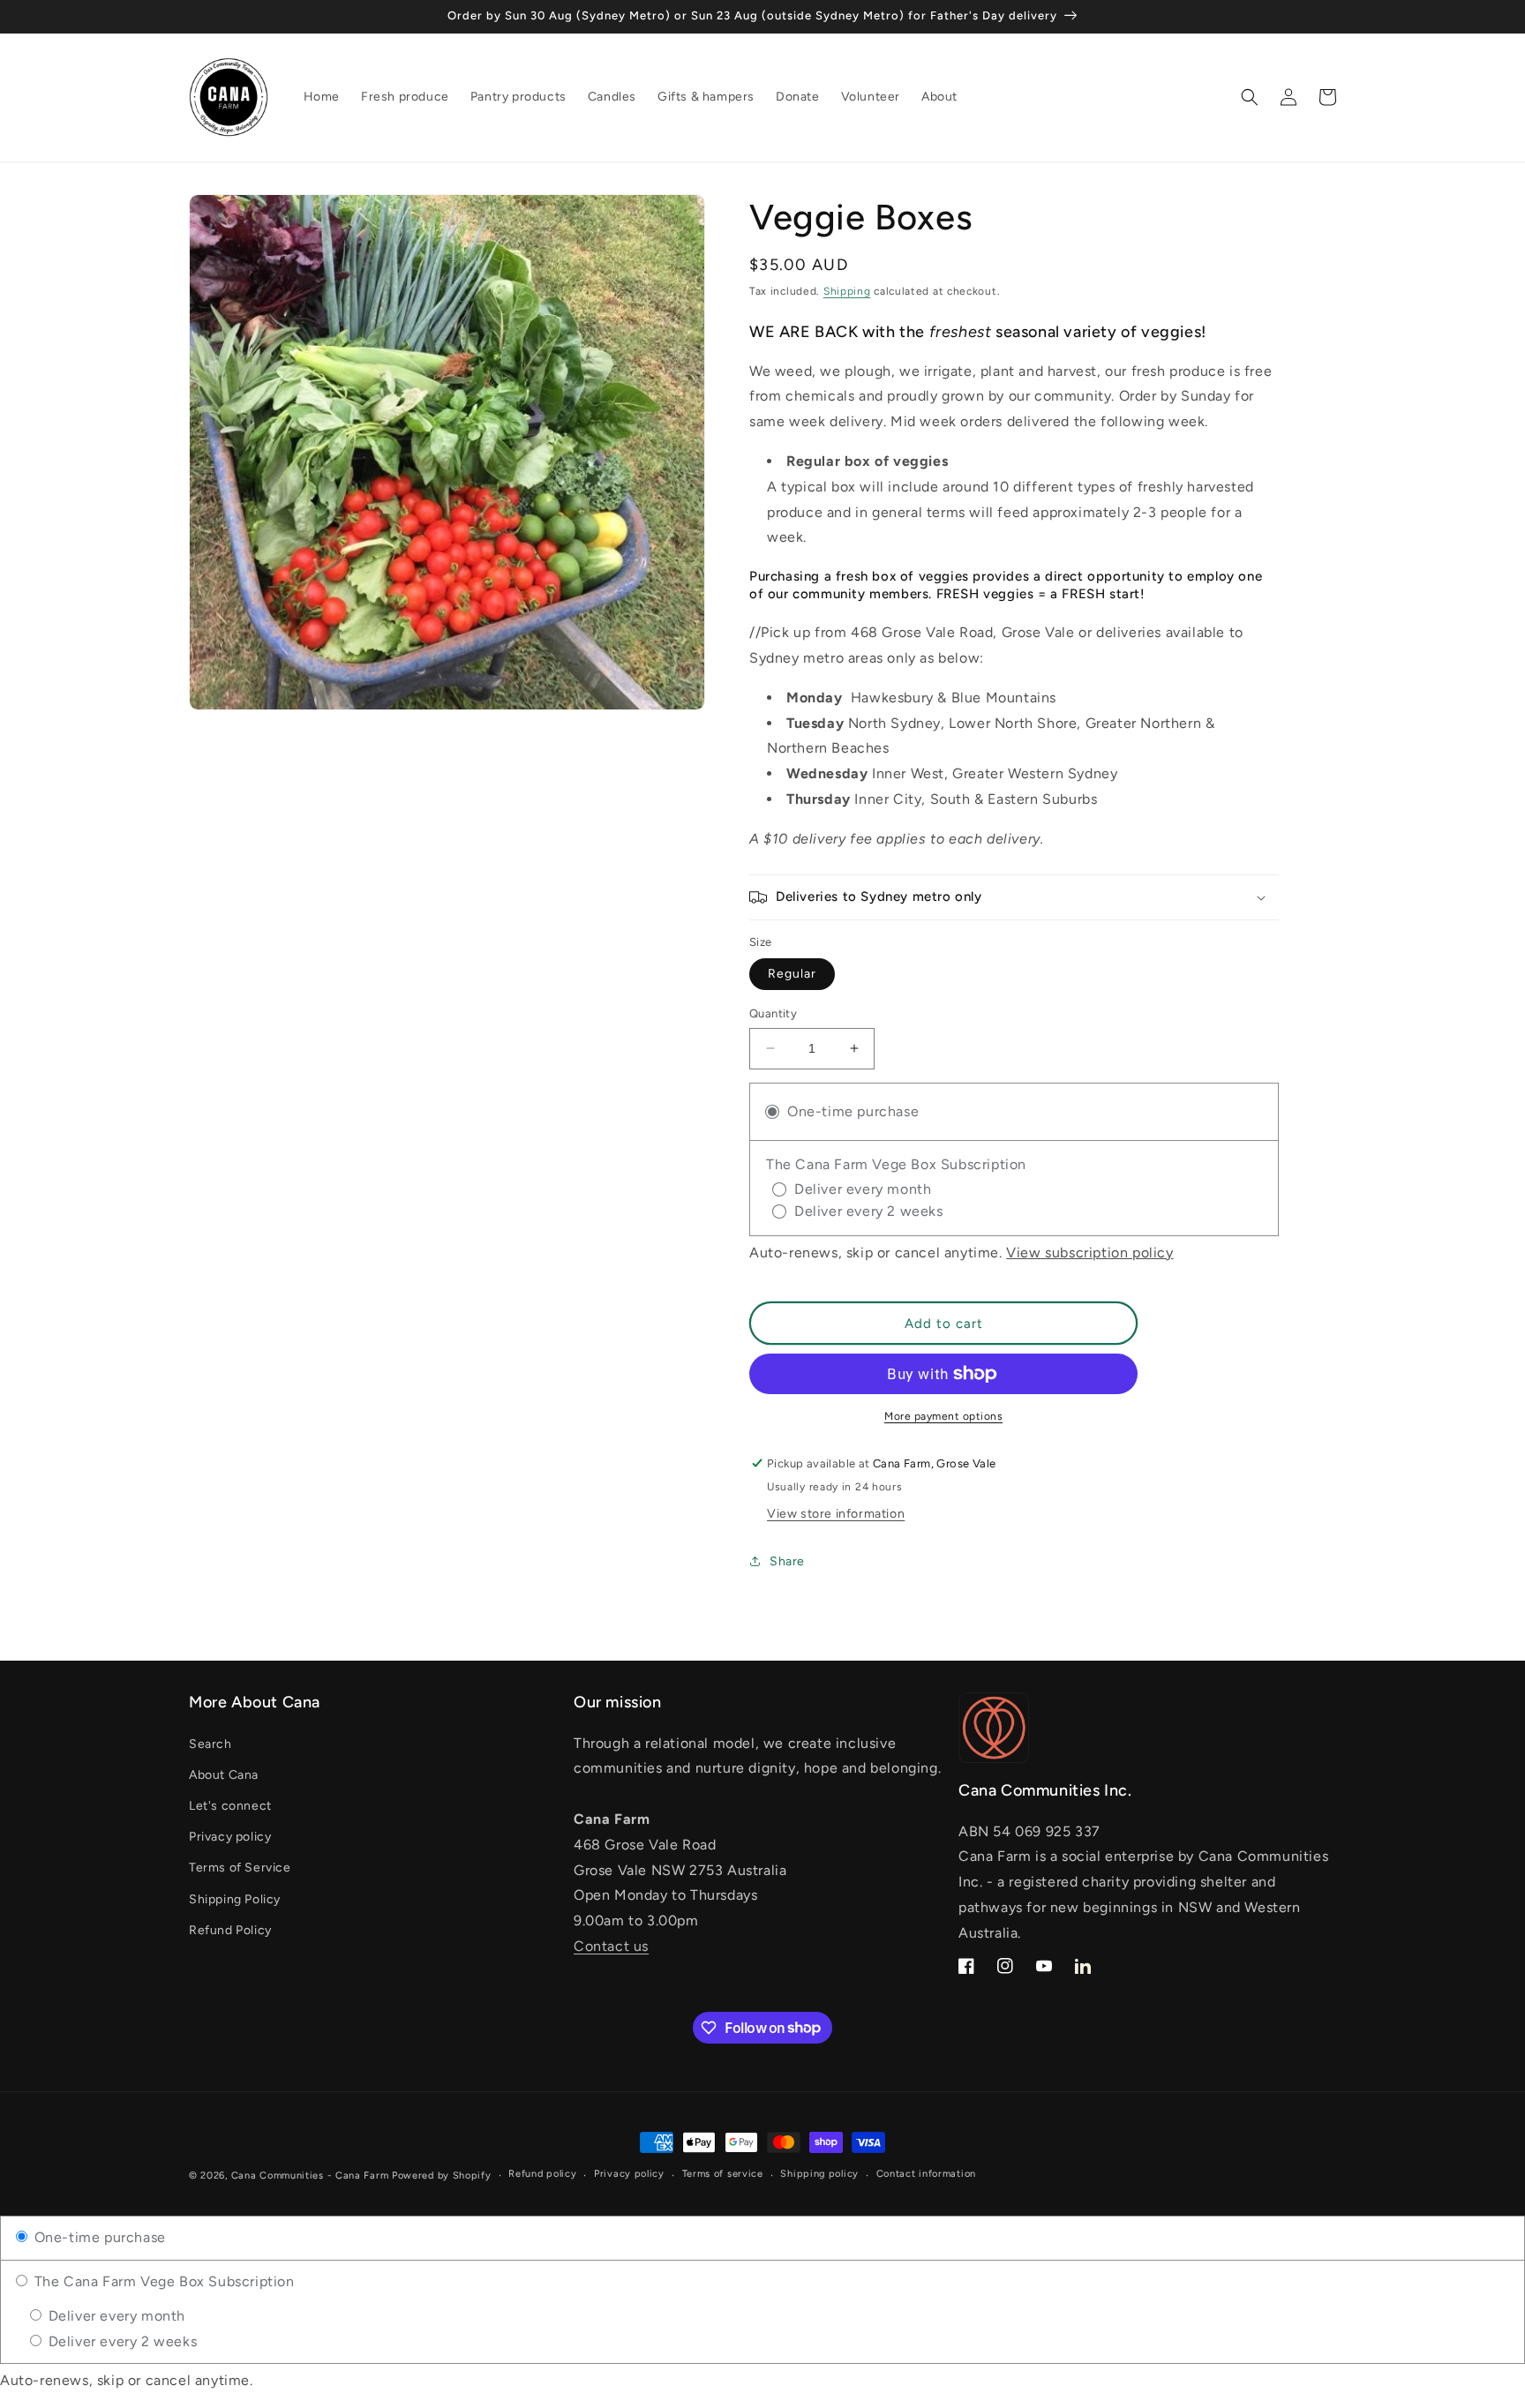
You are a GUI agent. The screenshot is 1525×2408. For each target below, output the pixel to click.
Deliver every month (115, 2316)
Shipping (847, 291)
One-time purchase (98, 2237)
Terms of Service (240, 1868)
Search (210, 1744)
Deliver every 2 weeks (120, 2341)
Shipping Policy (235, 1899)
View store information (836, 1514)
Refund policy (542, 2174)
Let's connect (230, 1806)
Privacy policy (230, 1837)
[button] (1250, 97)
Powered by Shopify (442, 2175)
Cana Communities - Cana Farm (310, 2175)
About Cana (224, 1775)
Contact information (926, 2174)
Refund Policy (230, 1930)
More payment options (943, 1416)
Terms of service (723, 2174)
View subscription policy (1089, 1253)
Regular (792, 974)
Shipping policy (819, 2174)
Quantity (773, 1013)
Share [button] (787, 1561)
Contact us (611, 1946)
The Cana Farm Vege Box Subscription (162, 2281)
